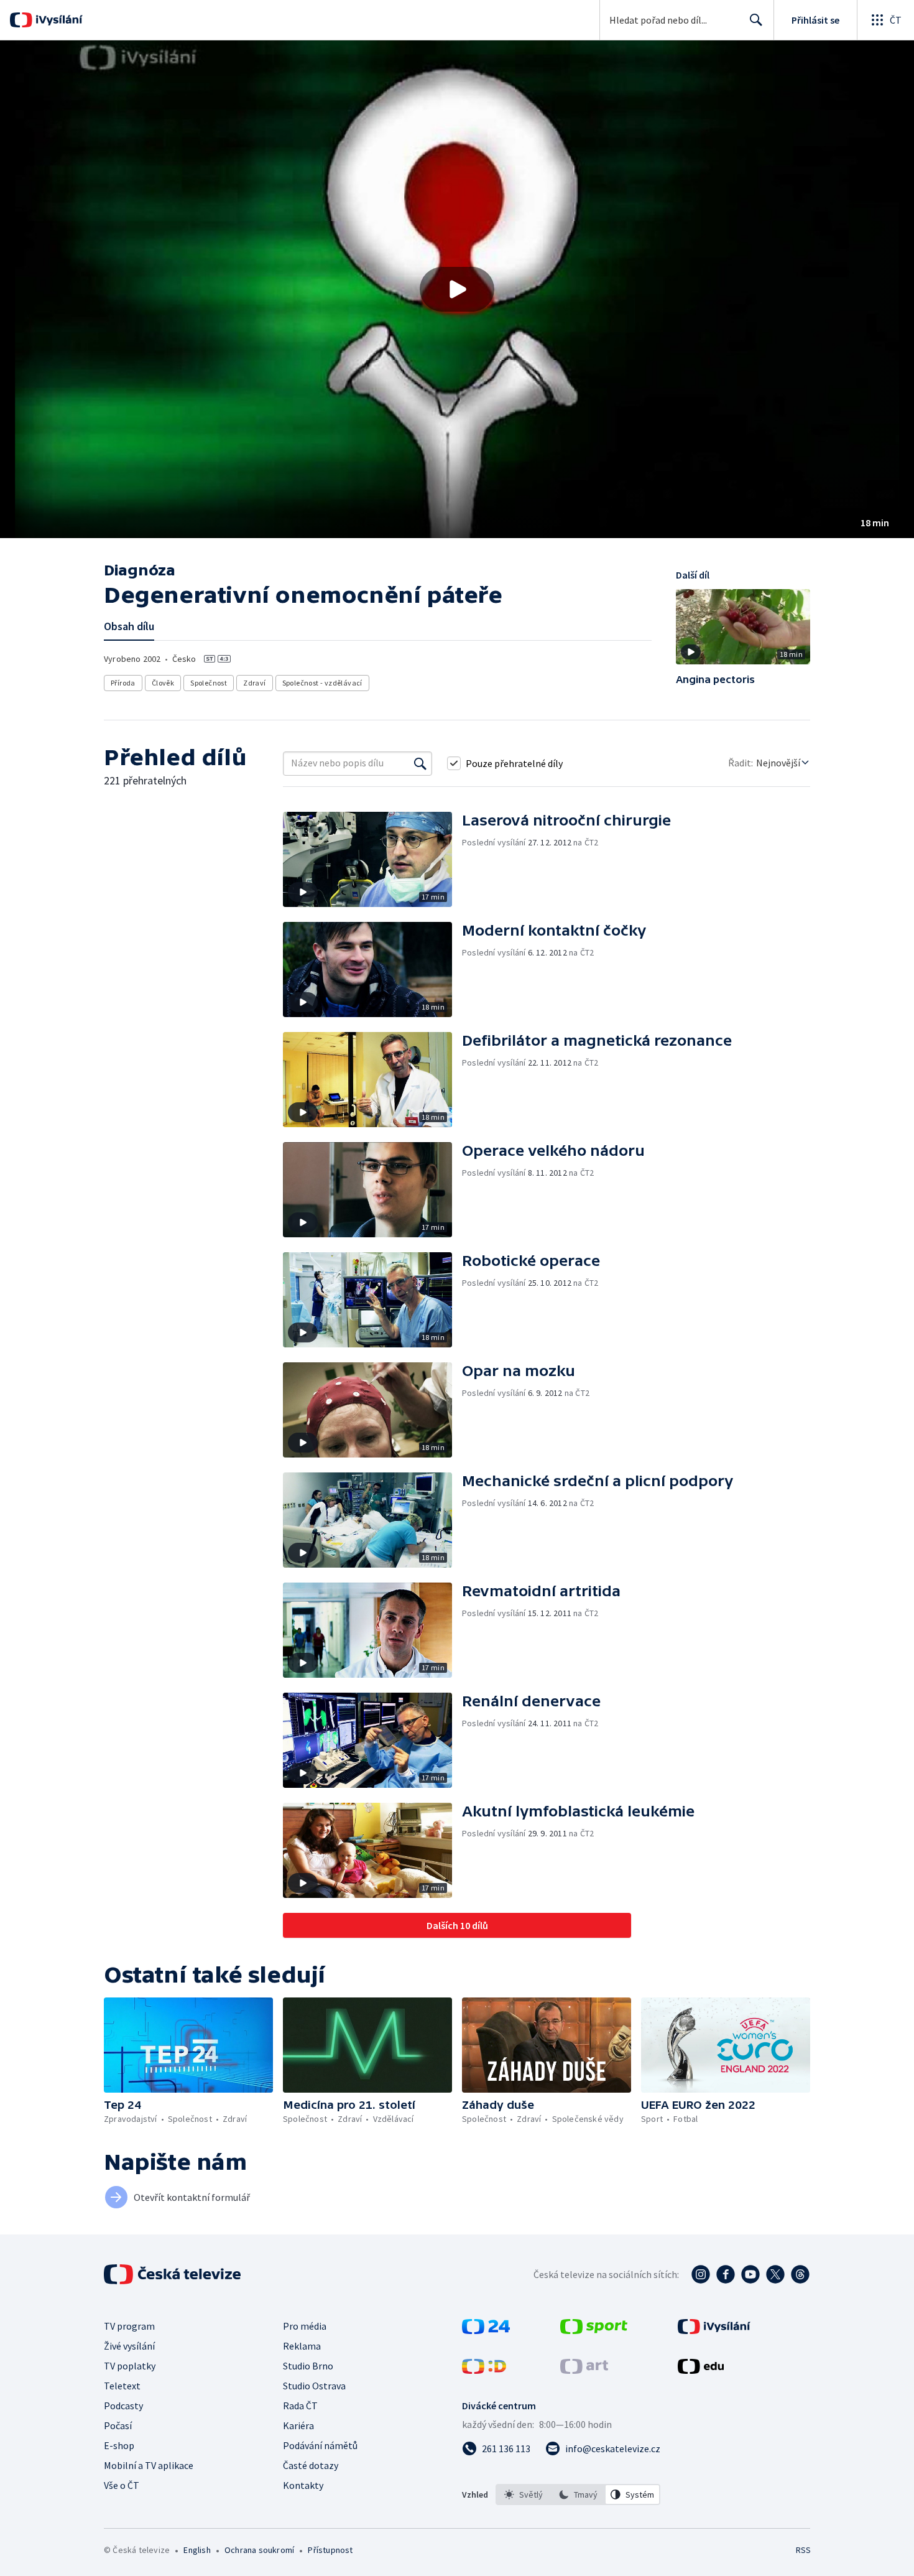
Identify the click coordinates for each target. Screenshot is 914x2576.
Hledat (756, 20)
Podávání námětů (320, 2445)
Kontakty (303, 2485)
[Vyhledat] (420, 763)
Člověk (163, 683)
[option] (524, 2495)
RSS (803, 2550)
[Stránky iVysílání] (714, 2330)
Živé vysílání (129, 2346)
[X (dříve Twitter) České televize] (775, 2274)
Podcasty (123, 2406)
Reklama (302, 2346)
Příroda (123, 683)
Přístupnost (330, 2550)
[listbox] (578, 2495)
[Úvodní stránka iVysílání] (58, 20)
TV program (129, 2326)
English (197, 2550)
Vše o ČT (122, 2485)
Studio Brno (308, 2366)
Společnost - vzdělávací (322, 683)
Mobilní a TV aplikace (149, 2465)
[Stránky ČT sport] (594, 2330)
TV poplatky (130, 2366)
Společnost (209, 683)
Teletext (122, 2386)
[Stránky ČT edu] (701, 2370)
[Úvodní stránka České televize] (173, 2274)
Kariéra (298, 2425)
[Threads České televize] (800, 2274)
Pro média (305, 2326)
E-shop (119, 2445)
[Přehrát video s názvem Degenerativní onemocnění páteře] (457, 289)
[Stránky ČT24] (486, 2330)
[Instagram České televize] (701, 2274)
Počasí (118, 2425)
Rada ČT (300, 2406)
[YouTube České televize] (750, 2274)
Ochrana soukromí (259, 2550)
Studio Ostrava (314, 2386)
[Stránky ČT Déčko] (484, 2370)
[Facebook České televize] (726, 2274)
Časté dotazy (311, 2465)
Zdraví (254, 683)
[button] (457, 289)
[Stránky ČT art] (584, 2370)
